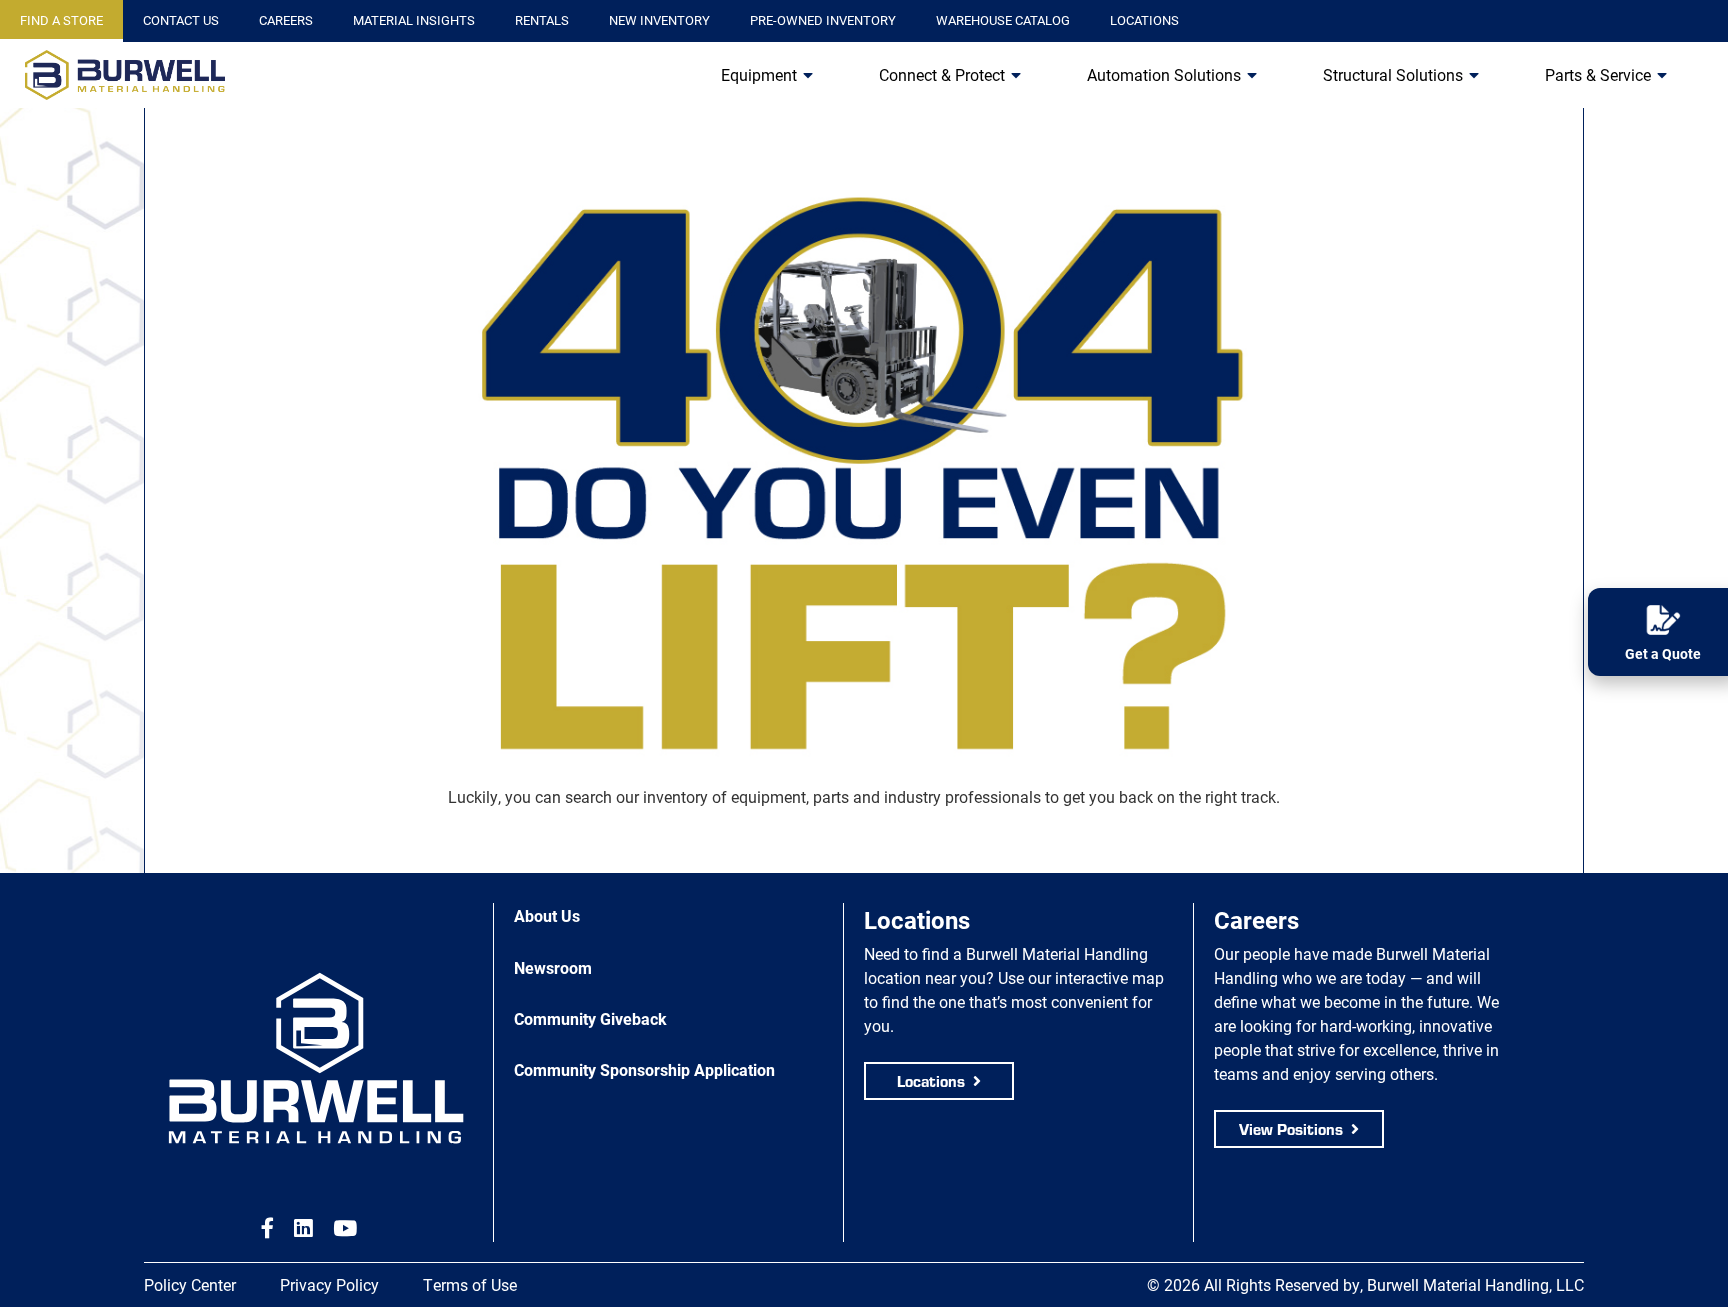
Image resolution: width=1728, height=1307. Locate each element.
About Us (547, 915)
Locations (1144, 20)
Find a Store (61, 20)
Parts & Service (1598, 74)
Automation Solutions (1164, 74)
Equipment (759, 74)
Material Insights (414, 20)
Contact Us (181, 20)
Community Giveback (590, 1018)
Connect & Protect (942, 74)
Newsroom (553, 967)
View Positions (1291, 1128)
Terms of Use (470, 1284)
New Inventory (659, 20)
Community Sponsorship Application (644, 1069)
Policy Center (190, 1284)
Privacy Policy (329, 1284)
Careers (286, 20)
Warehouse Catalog (1003, 20)
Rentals (542, 20)
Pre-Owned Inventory (823, 20)
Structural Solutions (1393, 74)
